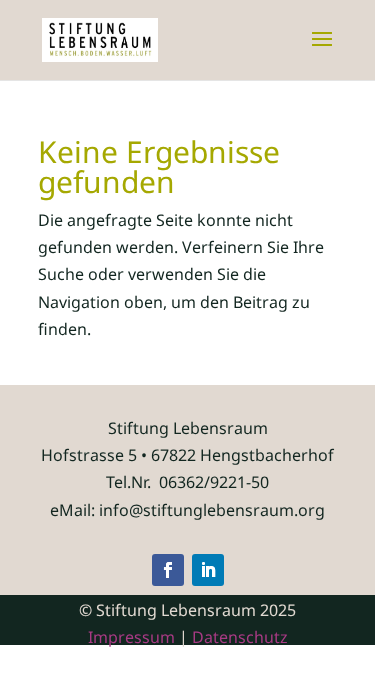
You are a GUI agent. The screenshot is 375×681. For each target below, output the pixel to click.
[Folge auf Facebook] (168, 570)
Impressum (131, 637)
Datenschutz (240, 637)
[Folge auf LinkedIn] (208, 570)
